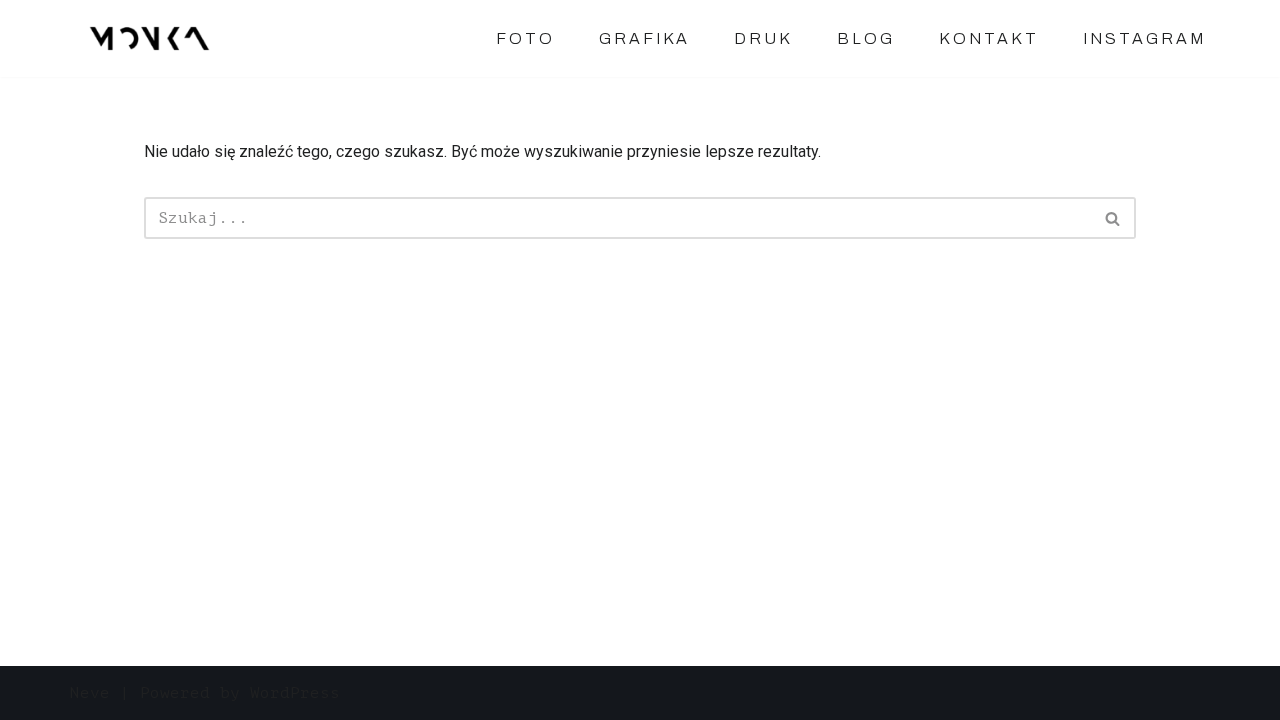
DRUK (763, 38)
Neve (90, 693)
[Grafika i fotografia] (152, 38)
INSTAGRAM (1144, 38)
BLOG (866, 38)
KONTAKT (989, 38)
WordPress (295, 693)
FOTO (525, 38)
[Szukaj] (1113, 218)
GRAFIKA (644, 38)
